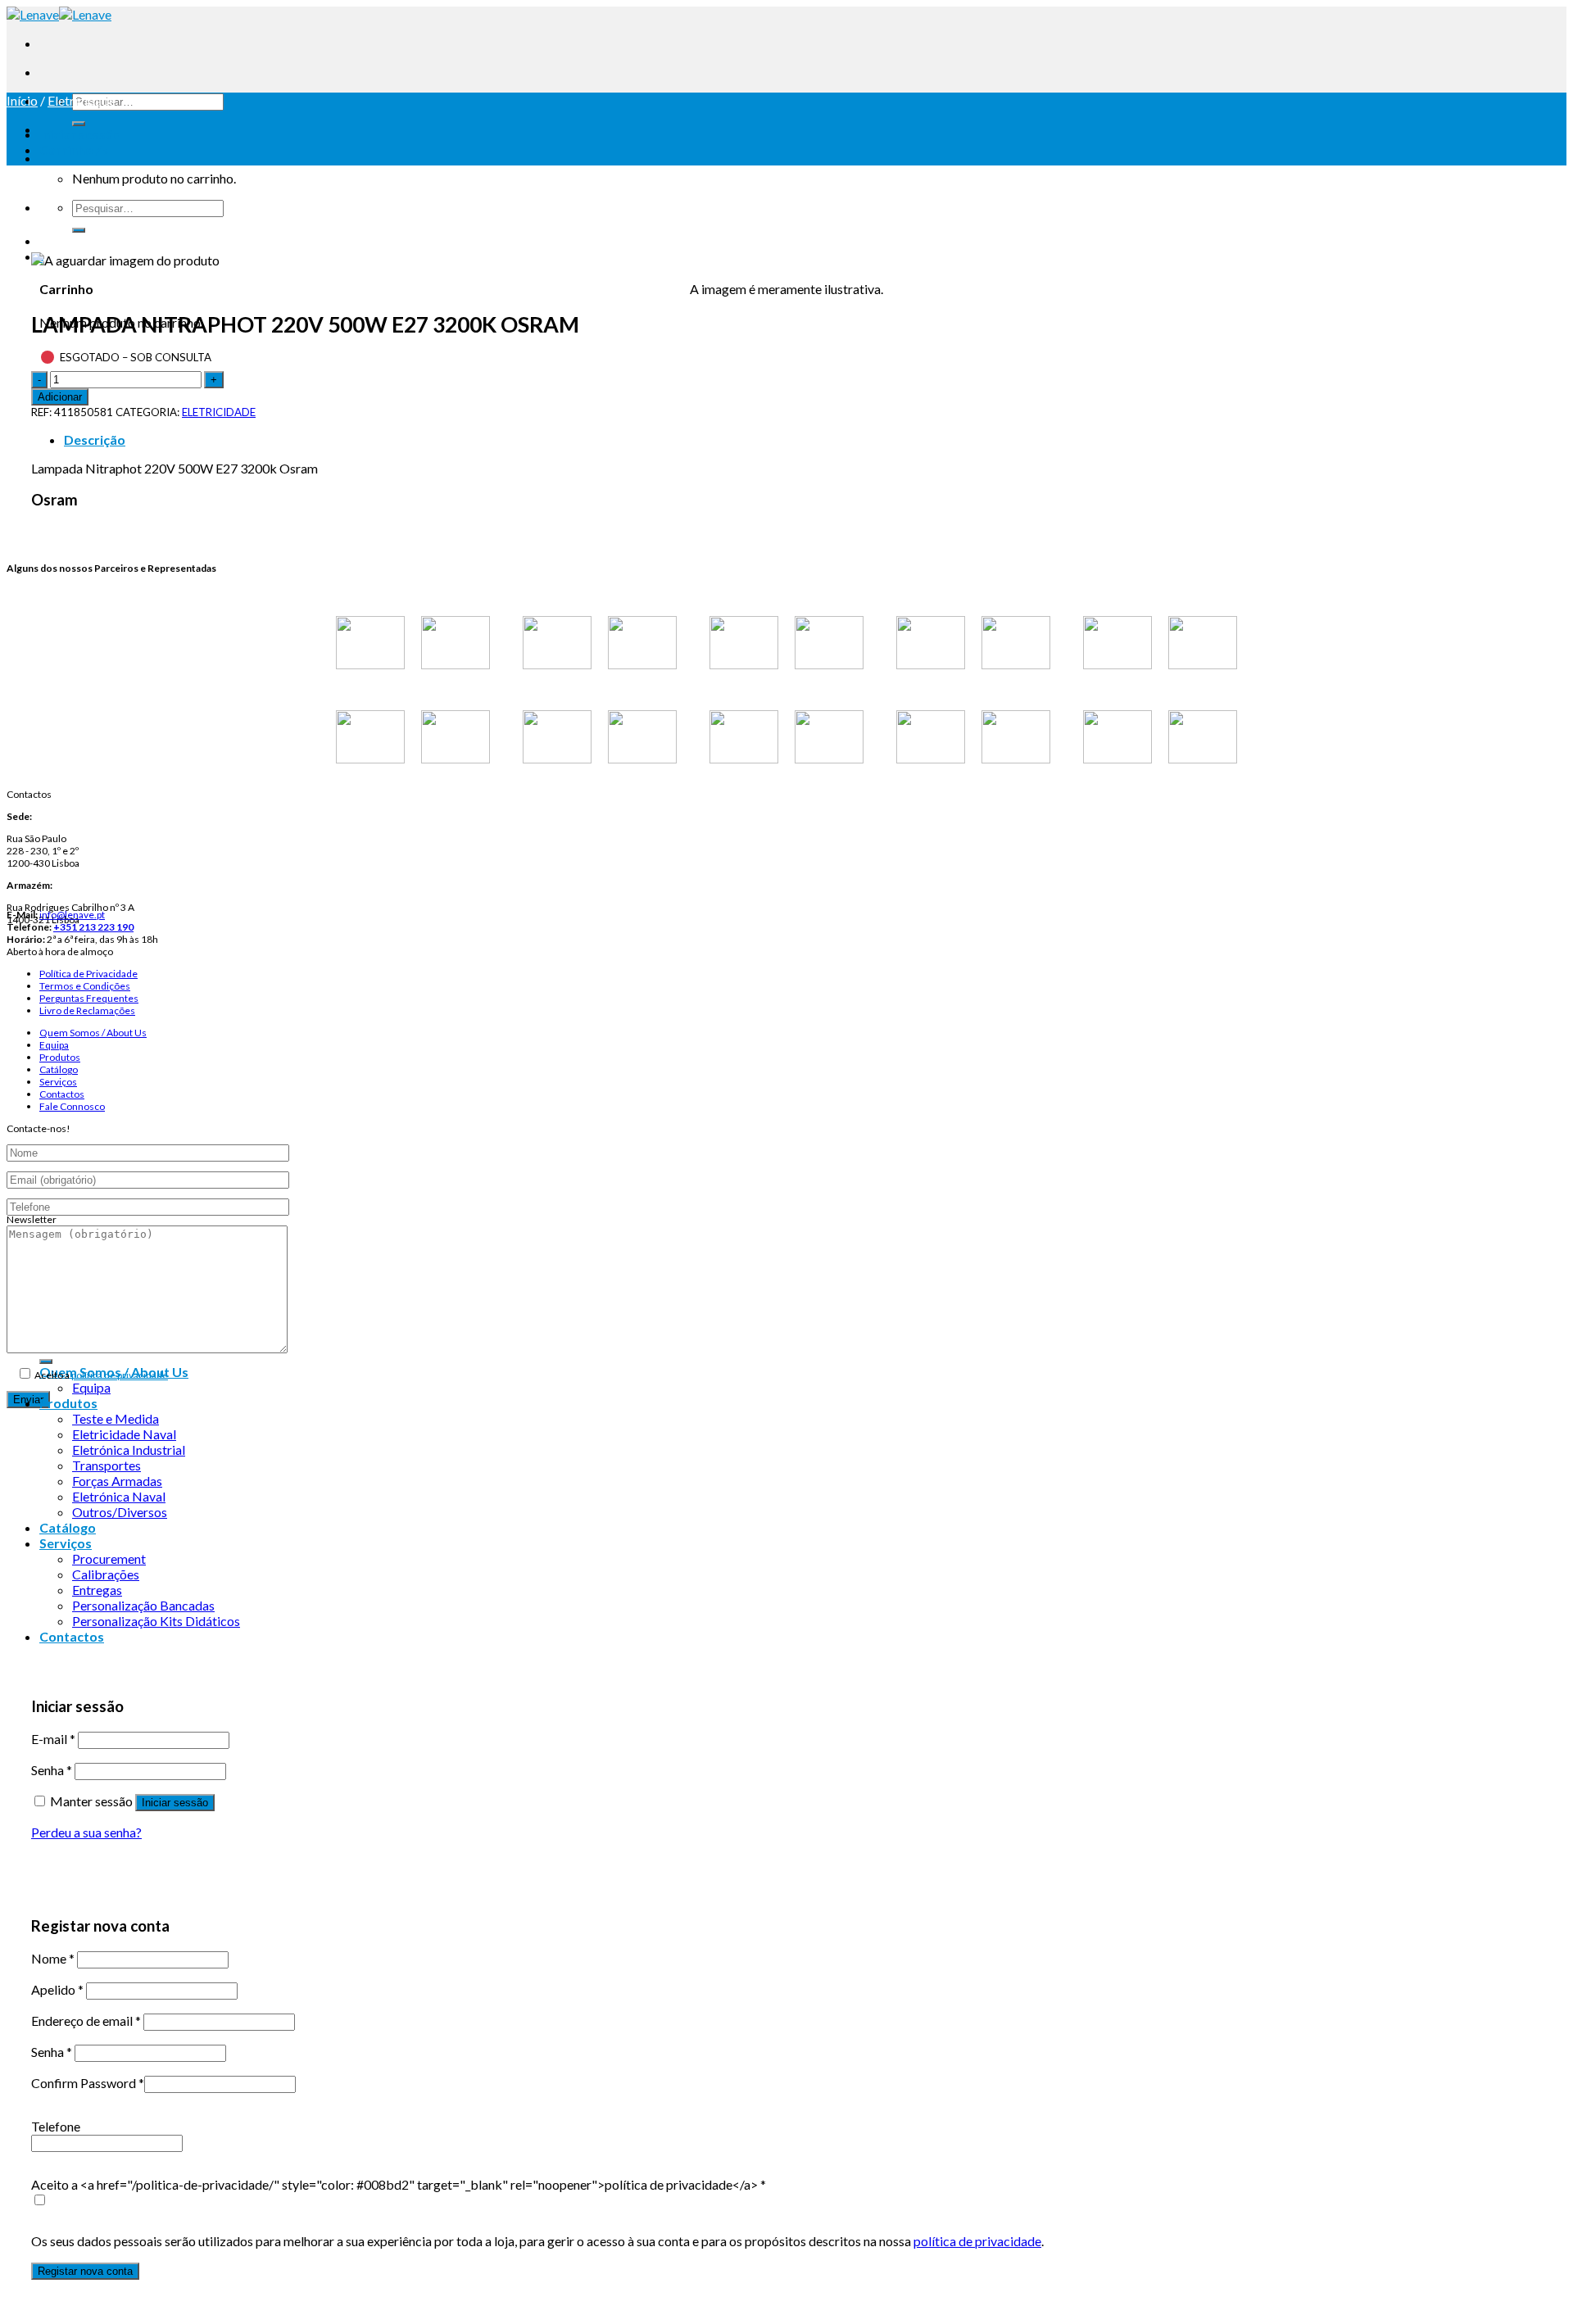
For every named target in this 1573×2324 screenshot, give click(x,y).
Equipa (54, 1045)
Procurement (109, 1558)
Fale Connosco (72, 1106)
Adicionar (60, 397)
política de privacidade (120, 1375)
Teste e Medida (116, 1418)
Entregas (97, 1590)
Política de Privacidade (88, 974)
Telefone (56, 2126)
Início (22, 100)
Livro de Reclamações (87, 1010)
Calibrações (106, 1574)
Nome (53, 1958)
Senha (52, 1770)
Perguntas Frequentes (89, 998)
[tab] (803, 439)
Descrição (95, 439)
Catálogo (59, 1069)
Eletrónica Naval (119, 1496)
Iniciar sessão (175, 1803)
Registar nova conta (85, 2271)
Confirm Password (88, 2083)
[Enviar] (79, 124)
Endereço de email (86, 2020)
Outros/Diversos (120, 1512)
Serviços (58, 1082)
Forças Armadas (117, 1481)
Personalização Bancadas (143, 1605)
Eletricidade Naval (124, 1434)
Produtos (60, 1057)
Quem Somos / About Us (93, 1033)
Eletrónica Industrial (129, 1450)
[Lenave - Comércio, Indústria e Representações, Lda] (59, 14)
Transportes (107, 1465)
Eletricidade (82, 100)
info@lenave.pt (72, 915)
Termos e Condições (85, 986)
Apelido (57, 1989)
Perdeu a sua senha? (86, 1832)
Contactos (62, 1094)
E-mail (53, 1739)
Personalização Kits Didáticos (156, 1621)
